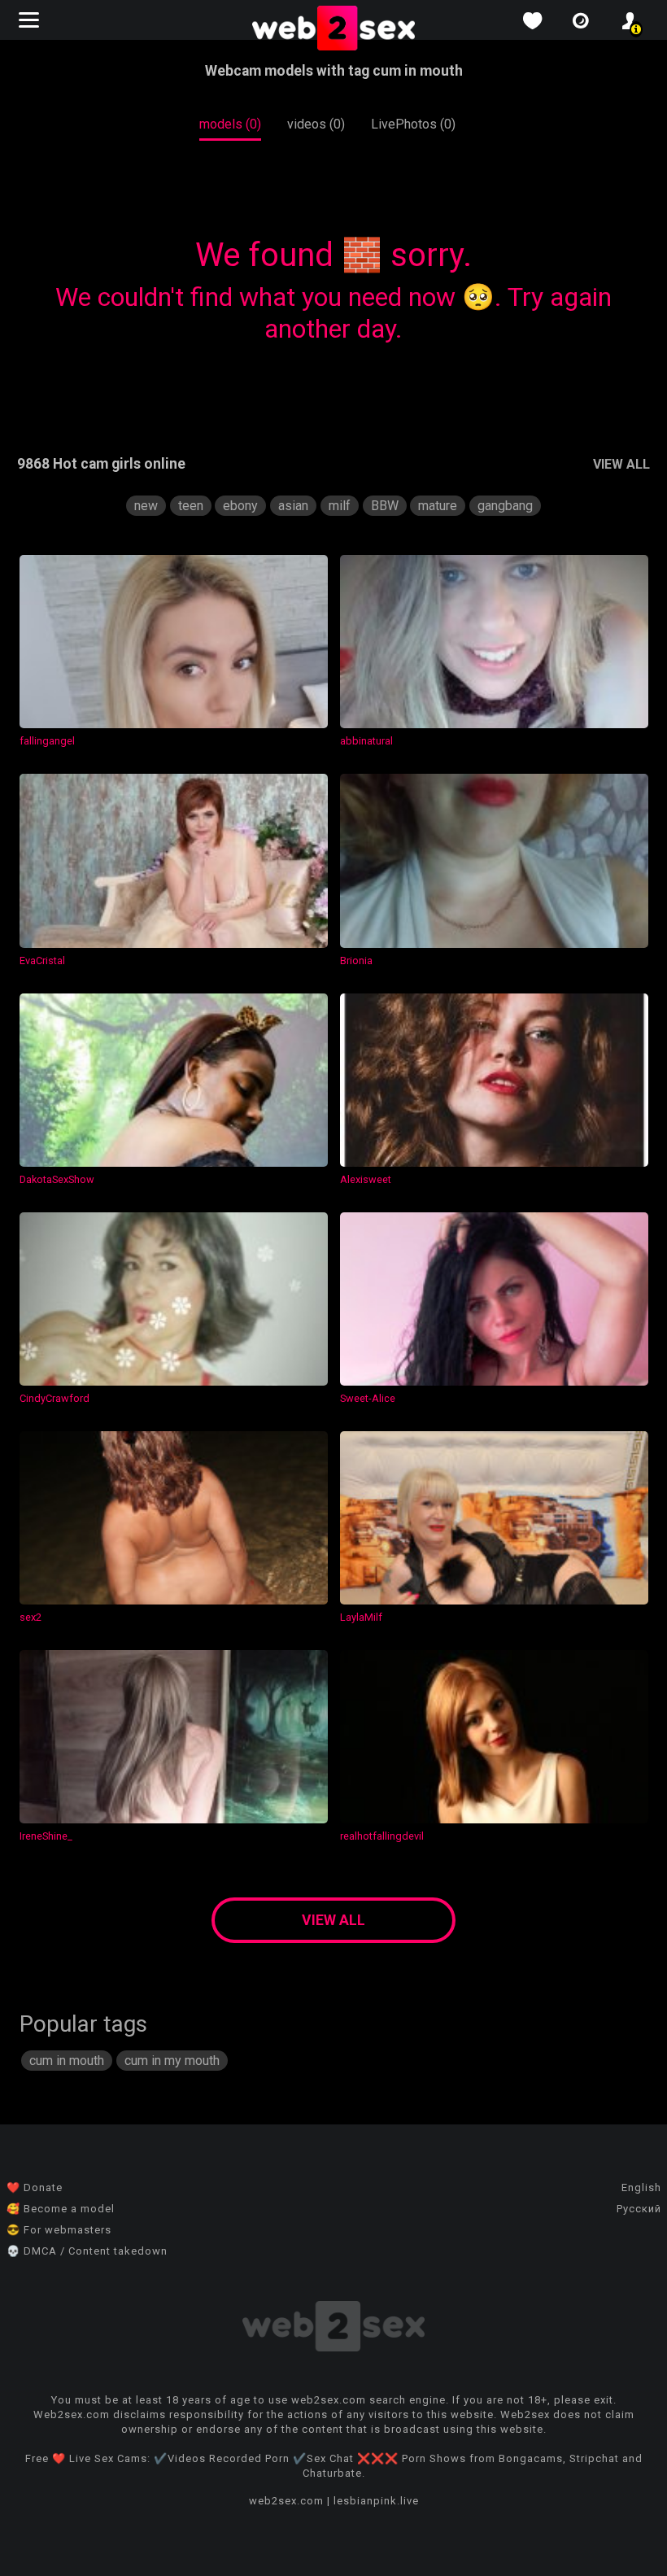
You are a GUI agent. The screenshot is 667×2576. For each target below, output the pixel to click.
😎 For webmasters (59, 2230)
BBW (385, 506)
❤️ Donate (35, 2187)
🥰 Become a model (61, 2209)
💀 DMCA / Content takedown (87, 2251)
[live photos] (581, 21)
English (641, 2187)
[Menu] (31, 20)
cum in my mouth (172, 2061)
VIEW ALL (621, 464)
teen (191, 506)
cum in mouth (67, 2061)
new (146, 506)
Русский (639, 2209)
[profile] (630, 21)
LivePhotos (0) (413, 124)
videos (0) (316, 124)
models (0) (230, 124)
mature (438, 506)
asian (293, 506)
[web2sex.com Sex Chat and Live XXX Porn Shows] (333, 29)
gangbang (505, 506)
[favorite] (532, 21)
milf (340, 506)
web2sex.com (286, 2501)
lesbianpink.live (376, 2501)
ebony (240, 506)
